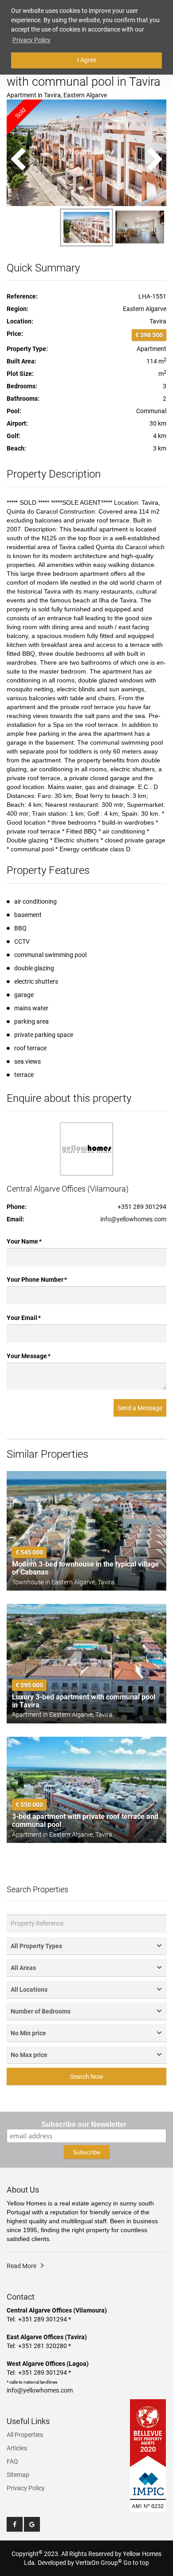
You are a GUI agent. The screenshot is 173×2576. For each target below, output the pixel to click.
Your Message (28, 1356)
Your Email (23, 1318)
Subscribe (87, 2152)
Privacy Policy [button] (31, 40)
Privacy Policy (26, 2488)
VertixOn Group (99, 2563)
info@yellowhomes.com (133, 1219)
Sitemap (18, 2475)
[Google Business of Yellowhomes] (32, 2524)
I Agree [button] (87, 60)
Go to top (136, 2563)
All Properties (25, 2435)
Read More (22, 2266)
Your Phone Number (36, 1280)
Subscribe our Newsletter (84, 2124)
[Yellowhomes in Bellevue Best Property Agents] (148, 2433)
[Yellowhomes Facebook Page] (15, 2524)
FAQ (12, 2461)
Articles (17, 2448)
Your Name (24, 1241)
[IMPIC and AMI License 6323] (148, 2485)
